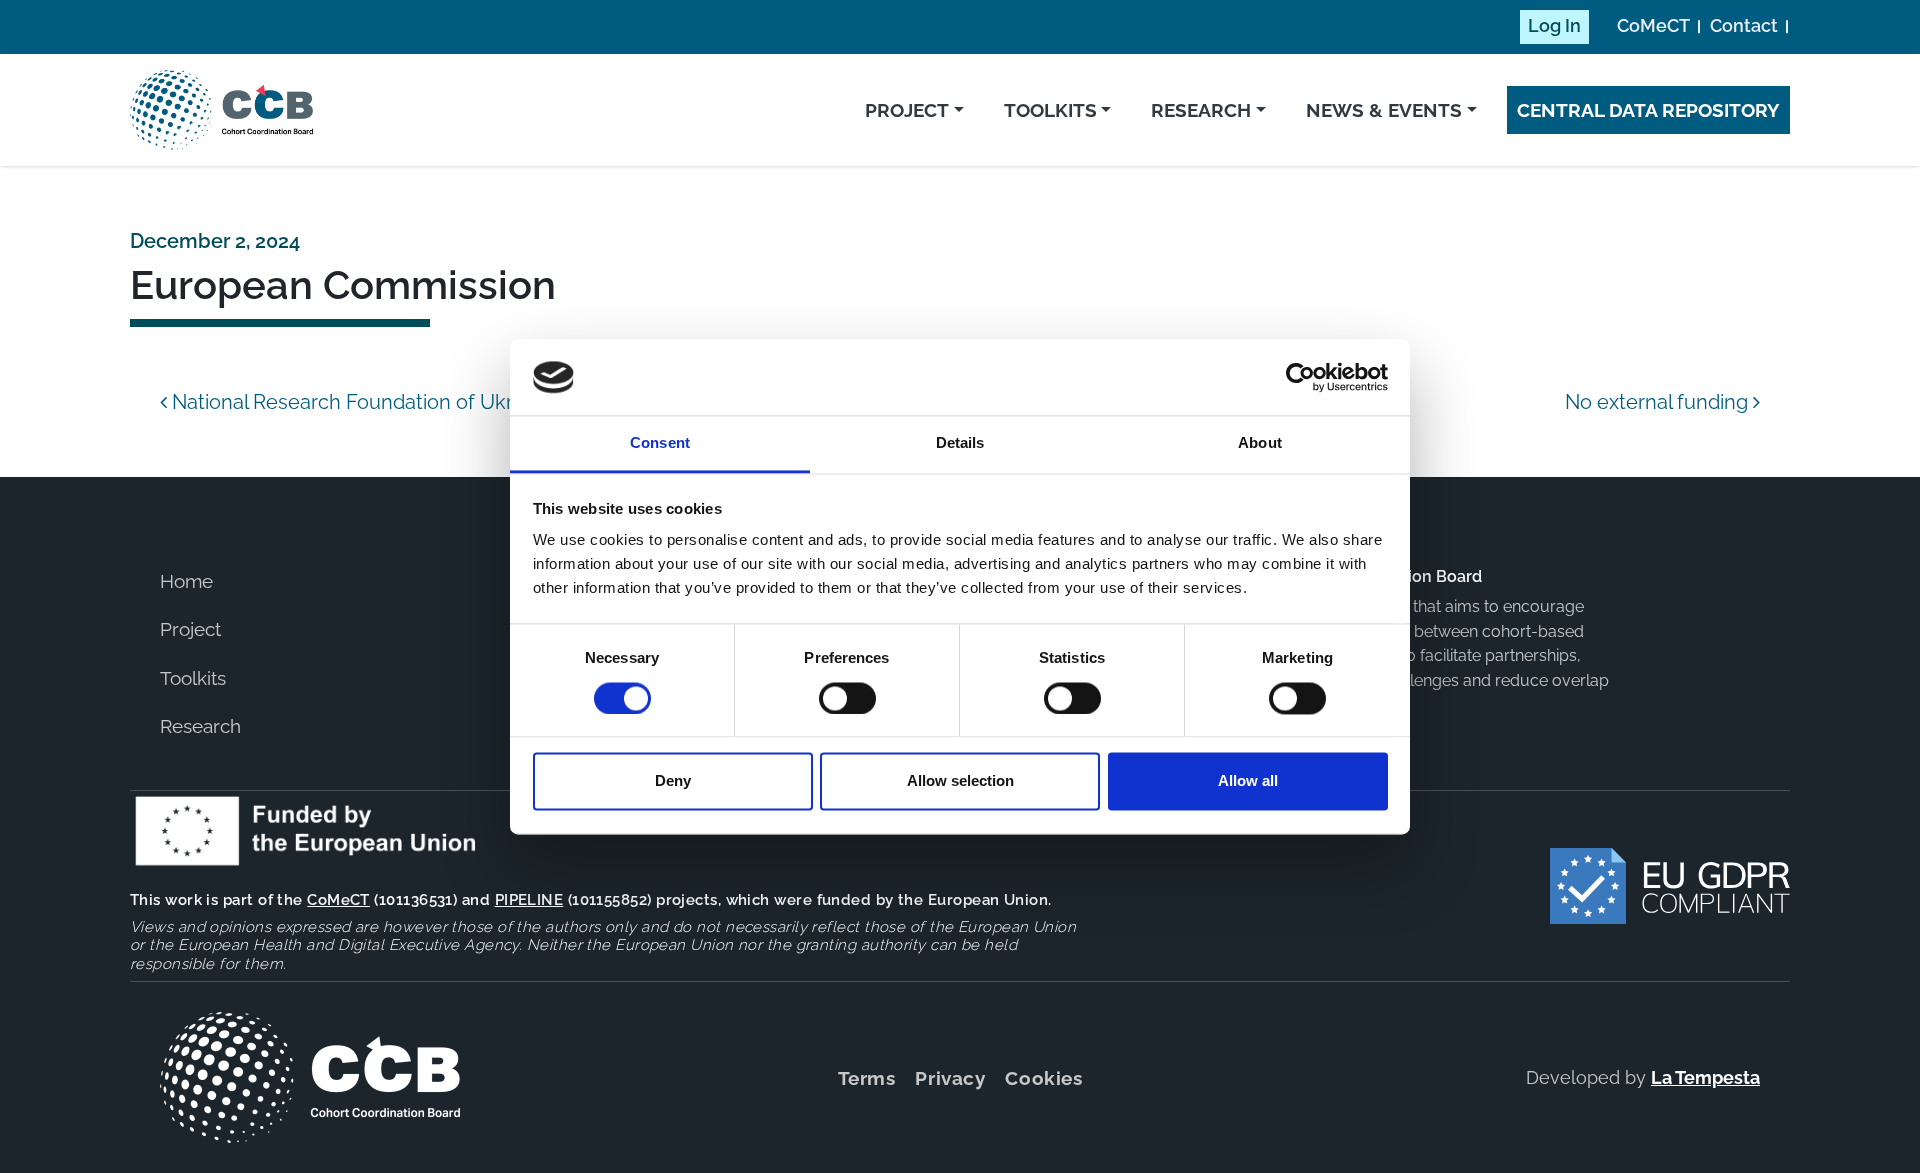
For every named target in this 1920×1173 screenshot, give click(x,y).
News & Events (1384, 110)
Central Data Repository (1648, 110)
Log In (1554, 26)
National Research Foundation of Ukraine (359, 402)
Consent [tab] (660, 443)
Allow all (1248, 781)
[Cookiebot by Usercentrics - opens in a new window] (1300, 377)
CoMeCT (1653, 26)
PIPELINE (529, 900)
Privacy (950, 1078)
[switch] (847, 698)
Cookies (1043, 1078)
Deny (673, 781)
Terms (867, 1078)
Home (186, 581)
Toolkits (1050, 110)
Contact (1744, 26)
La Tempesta (1705, 1077)
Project (907, 110)
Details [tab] (960, 443)
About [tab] (1260, 443)
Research (1201, 110)
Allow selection (960, 781)
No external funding (1659, 402)
